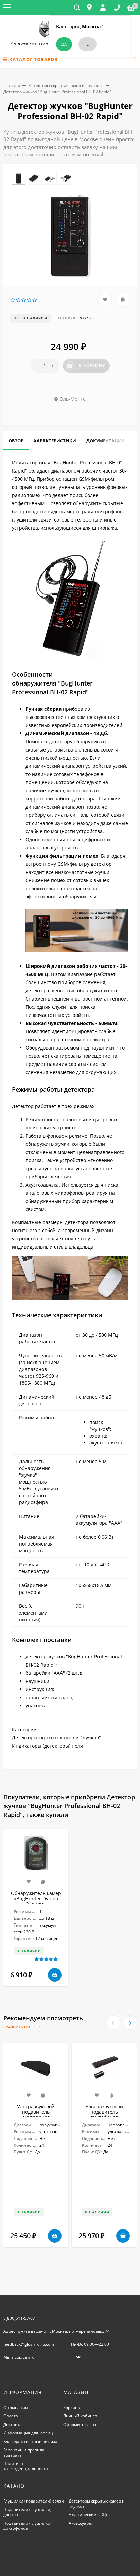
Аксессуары (80, 2523)
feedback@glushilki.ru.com (29, 2344)
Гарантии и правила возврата (24, 2453)
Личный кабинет (80, 2416)
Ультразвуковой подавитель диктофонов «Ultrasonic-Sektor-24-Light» (36, 2117)
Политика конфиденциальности (26, 2466)
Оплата (11, 2416)
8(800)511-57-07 (19, 2318)
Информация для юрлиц (28, 2433)
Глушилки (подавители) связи (34, 2501)
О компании (16, 2407)
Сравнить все (18, 2027)
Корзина (72, 2407)
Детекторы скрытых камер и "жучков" (66, 86)
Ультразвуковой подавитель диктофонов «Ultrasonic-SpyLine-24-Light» (104, 2117)
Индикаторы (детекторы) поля (47, 1746)
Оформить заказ (80, 2424)
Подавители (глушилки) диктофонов (28, 2526)
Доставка (13, 2424)
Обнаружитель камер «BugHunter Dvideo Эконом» (36, 1898)
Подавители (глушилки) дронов (28, 2512)
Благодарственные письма (30, 2441)
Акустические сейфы (90, 2515)
